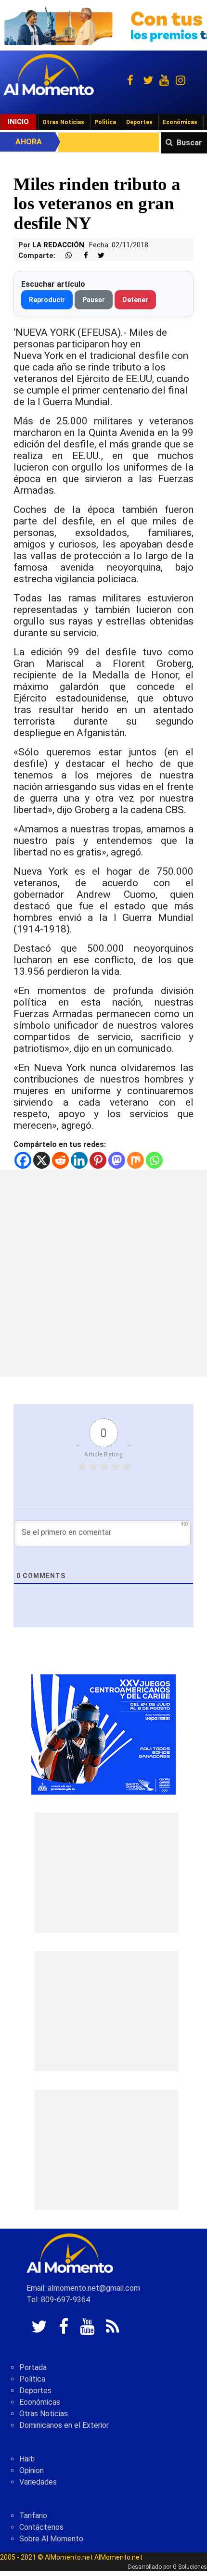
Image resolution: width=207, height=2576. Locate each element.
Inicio (18, 122)
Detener (135, 300)
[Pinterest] (98, 1160)
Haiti (27, 2459)
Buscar (189, 143)
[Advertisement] (103, 1273)
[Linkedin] (79, 1160)
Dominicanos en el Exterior (64, 2425)
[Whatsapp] (154, 1160)
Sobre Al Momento (51, 2539)
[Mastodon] (117, 1160)
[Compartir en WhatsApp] (65, 256)
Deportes (139, 122)
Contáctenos (41, 2527)
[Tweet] (97, 256)
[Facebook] (23, 1160)
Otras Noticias (63, 122)
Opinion (32, 2470)
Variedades (38, 2482)
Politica (32, 2379)
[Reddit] (60, 1160)
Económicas (180, 122)
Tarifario (33, 2516)
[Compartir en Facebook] (81, 256)
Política (105, 122)
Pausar (94, 300)
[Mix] (136, 1160)
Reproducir (47, 300)
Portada (33, 2367)
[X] (42, 1160)
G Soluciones (190, 2567)
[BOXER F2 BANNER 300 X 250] (103, 1734)
